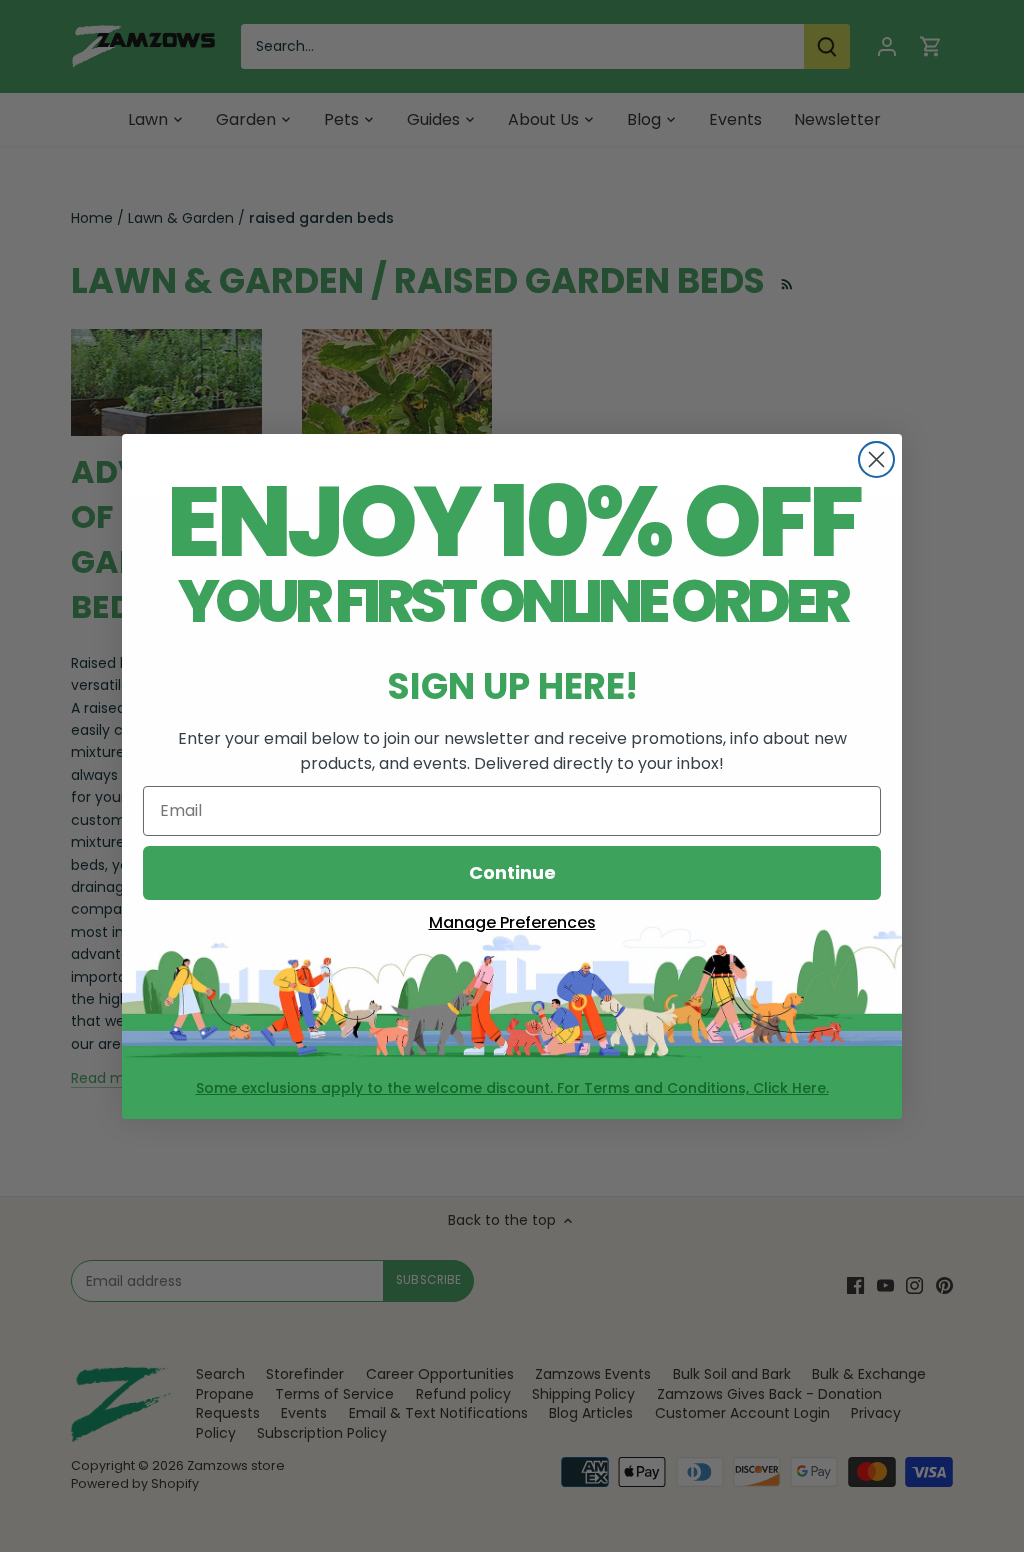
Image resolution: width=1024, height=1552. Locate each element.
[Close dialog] (876, 459)
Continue (512, 872)
